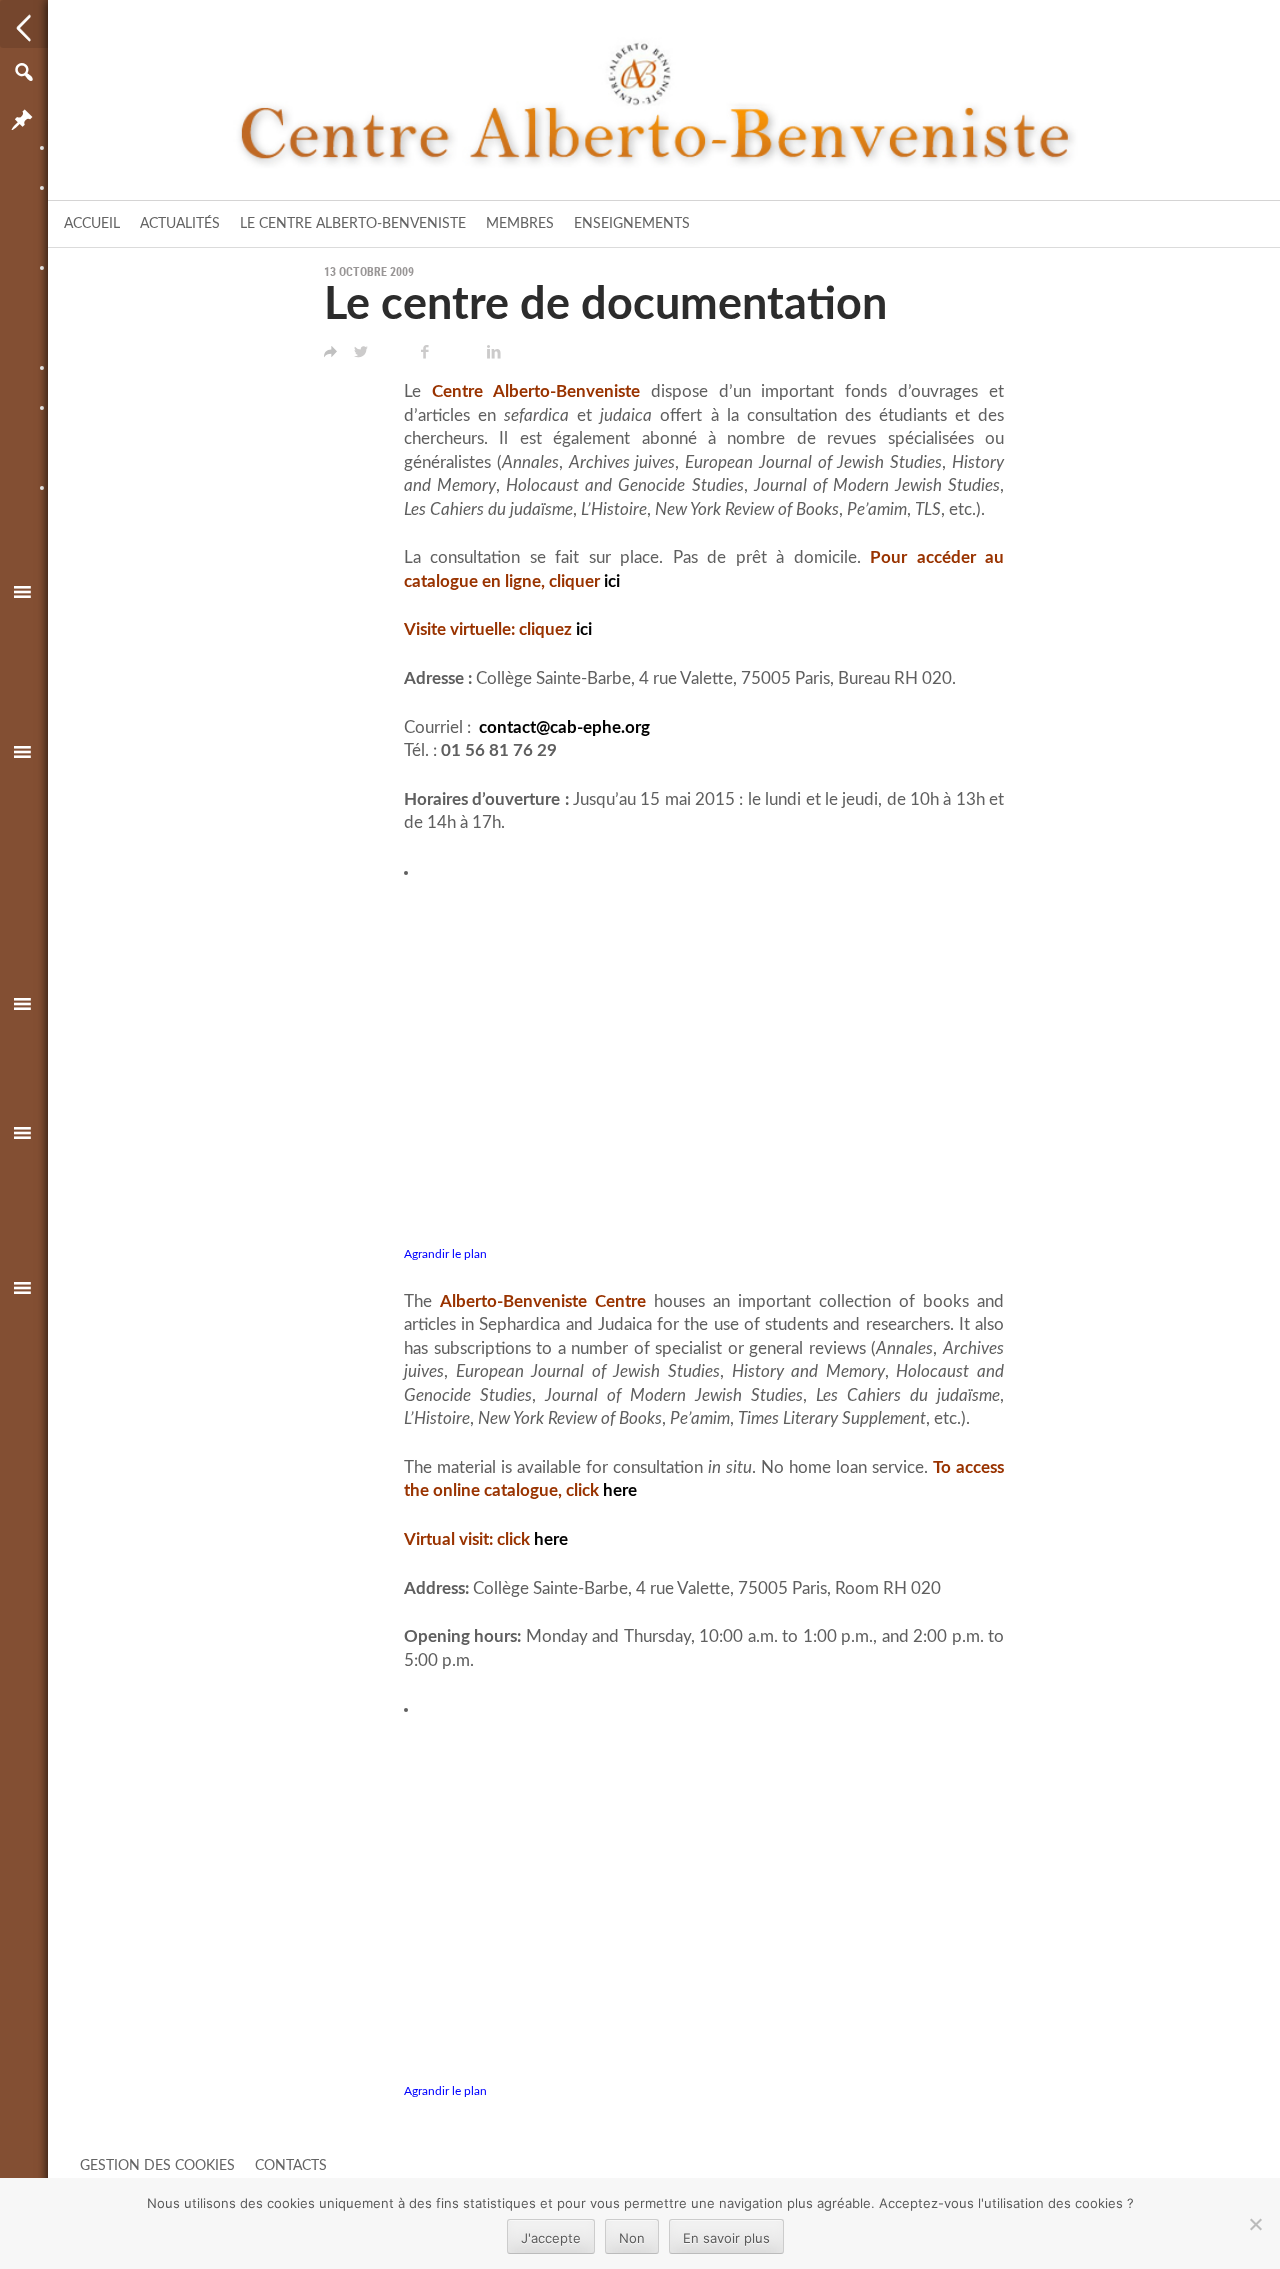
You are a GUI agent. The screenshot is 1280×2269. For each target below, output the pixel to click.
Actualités (180, 224)
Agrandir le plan (445, 1254)
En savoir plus (726, 2238)
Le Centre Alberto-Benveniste (353, 224)
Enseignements (632, 224)
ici (612, 582)
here (620, 1491)
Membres (520, 224)
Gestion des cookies (157, 2166)
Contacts (291, 2166)
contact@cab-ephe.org (564, 728)
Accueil (92, 224)
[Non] (1255, 2224)
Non (632, 2238)
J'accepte (551, 2238)
